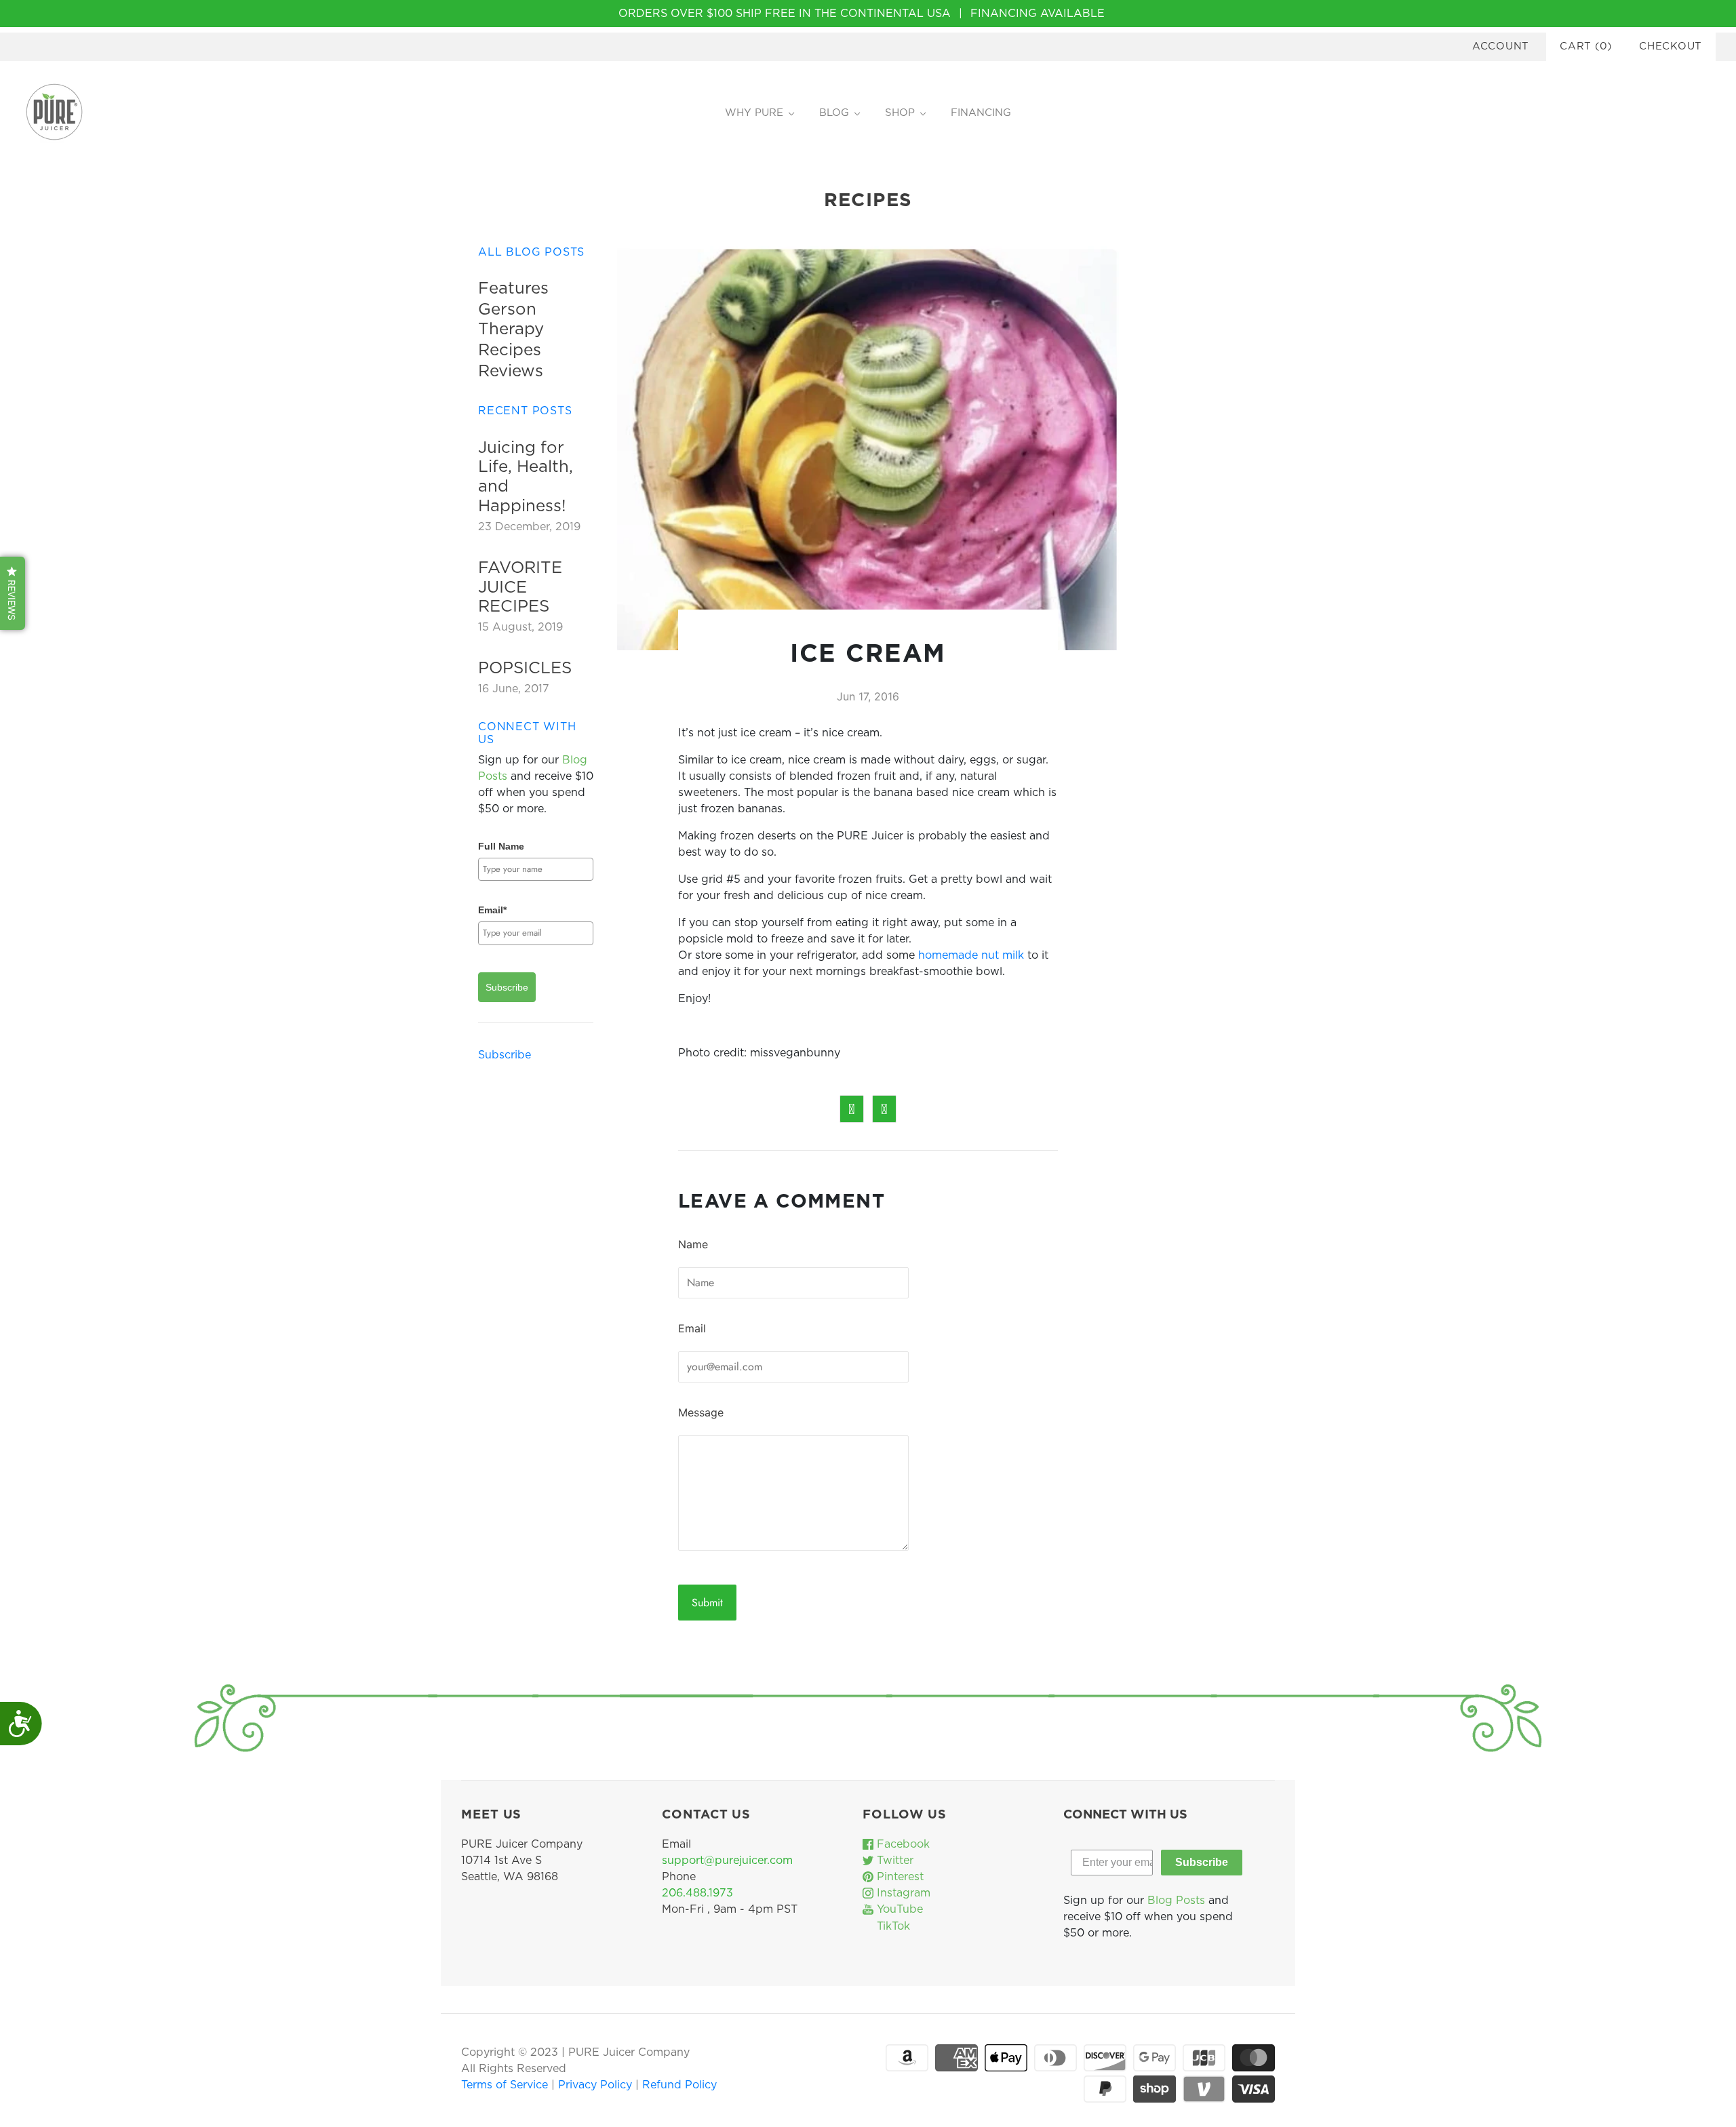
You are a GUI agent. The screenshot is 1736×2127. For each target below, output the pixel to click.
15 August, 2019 (520, 627)
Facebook (902, 1844)
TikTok (892, 1926)
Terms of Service (506, 2085)
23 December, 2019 (529, 527)
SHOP (900, 113)
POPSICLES (525, 669)
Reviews (511, 372)
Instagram (902, 1893)
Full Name (501, 846)
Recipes (510, 351)
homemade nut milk (971, 955)
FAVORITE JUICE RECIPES (520, 588)
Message (701, 1412)
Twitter (893, 1861)
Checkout (1671, 46)
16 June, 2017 (514, 689)
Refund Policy (679, 2085)
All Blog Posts (531, 252)
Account (1501, 46)
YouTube (898, 1909)
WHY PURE (754, 113)
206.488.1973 (697, 1893)
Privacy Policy (597, 2085)
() (1586, 46)
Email (692, 1328)
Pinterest (899, 1877)
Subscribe (507, 987)
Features (513, 289)
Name (693, 1244)
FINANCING (981, 113)
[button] (13, 593)
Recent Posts (525, 411)
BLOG (834, 113)
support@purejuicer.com (727, 1861)
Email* (492, 910)
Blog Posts (1176, 1901)
